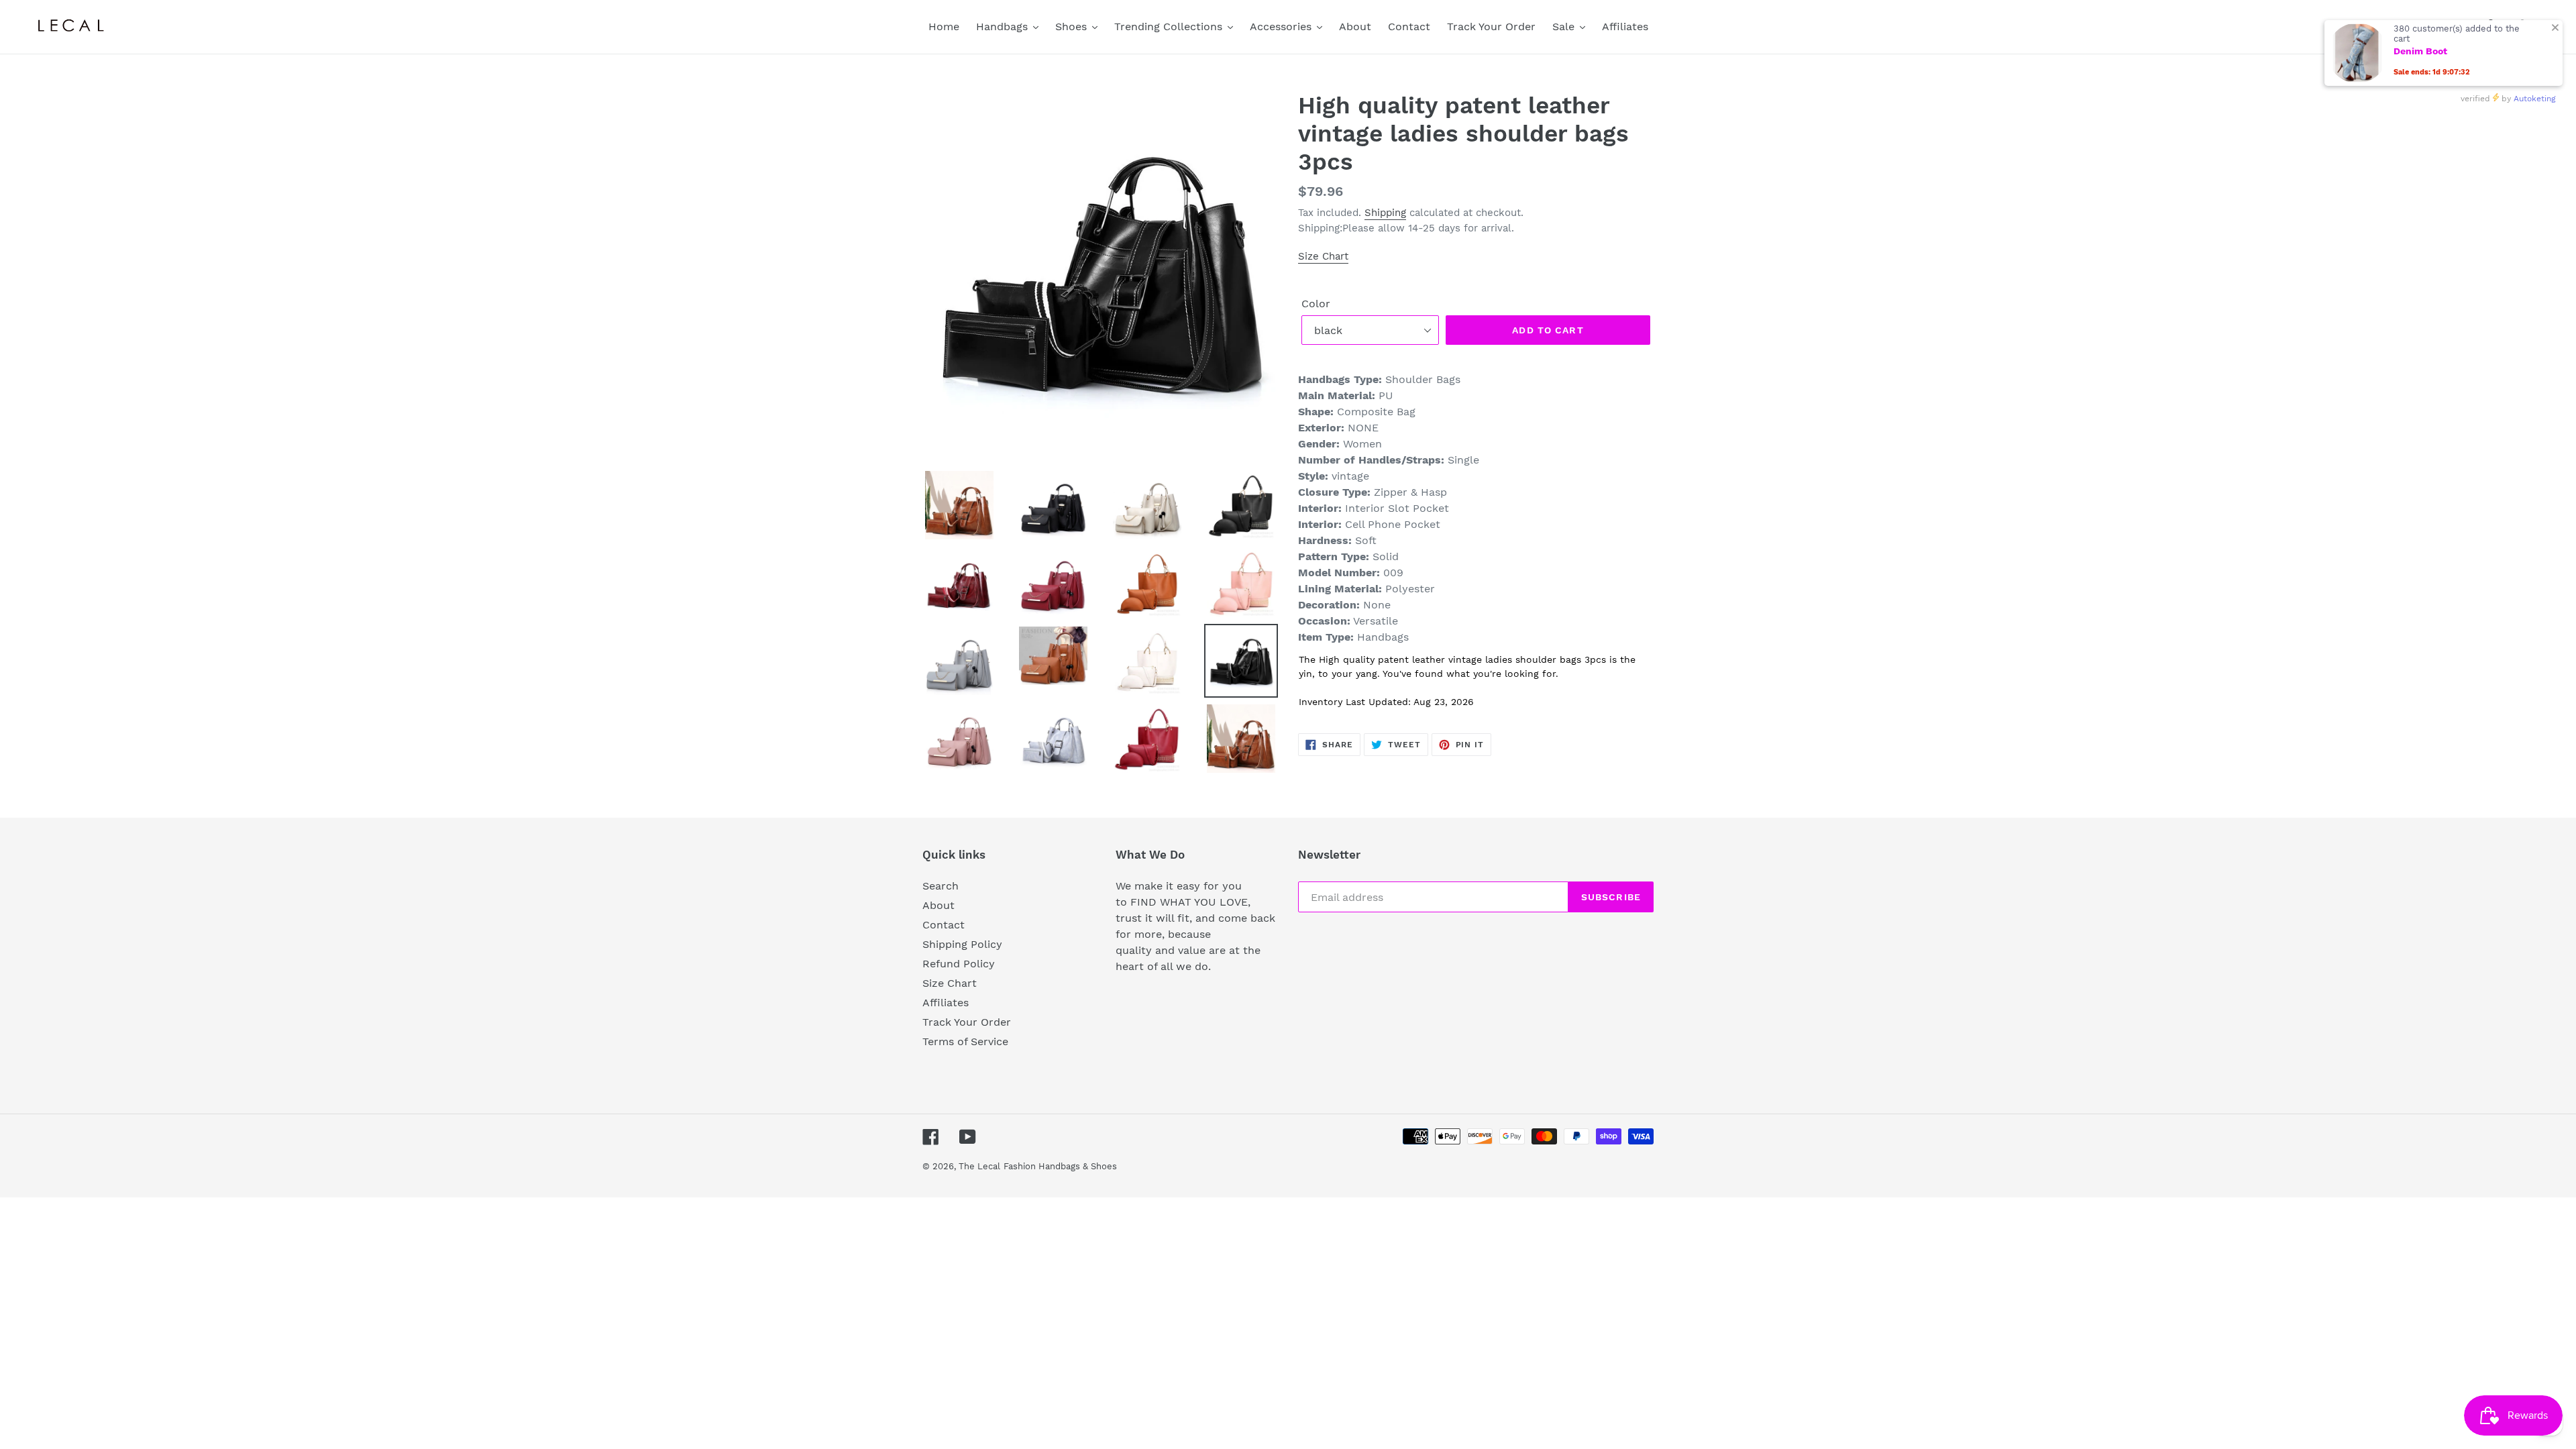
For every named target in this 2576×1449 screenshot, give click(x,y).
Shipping (1385, 213)
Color (1316, 304)
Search (941, 886)
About (938, 905)
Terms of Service (965, 1041)
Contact (944, 925)
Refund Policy (959, 964)
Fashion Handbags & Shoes (1060, 1166)
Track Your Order (967, 1022)
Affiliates (946, 1003)
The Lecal (979, 1166)
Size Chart (1323, 256)
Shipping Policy (962, 944)
